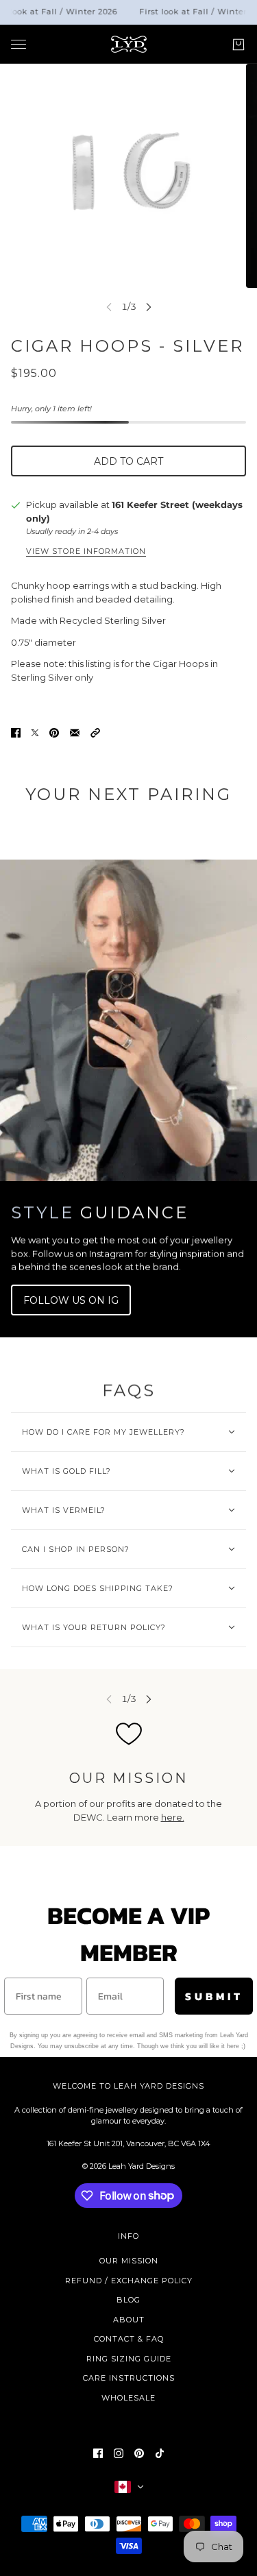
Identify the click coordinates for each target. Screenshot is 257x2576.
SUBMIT (214, 1996)
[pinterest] (139, 2453)
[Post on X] (35, 733)
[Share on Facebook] (16, 733)
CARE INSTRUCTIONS (129, 2378)
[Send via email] (75, 733)
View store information (86, 552)
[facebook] (98, 2453)
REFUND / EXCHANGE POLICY (129, 2281)
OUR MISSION (129, 2261)
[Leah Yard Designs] (129, 44)
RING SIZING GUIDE (129, 2359)
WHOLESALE (128, 2398)
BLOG (128, 2300)
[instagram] (119, 2453)
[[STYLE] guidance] (128, 1020)
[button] (95, 733)
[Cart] (238, 44)
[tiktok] (160, 2453)
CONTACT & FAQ (129, 2339)
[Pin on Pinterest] (54, 733)
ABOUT (129, 2320)
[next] (149, 307)
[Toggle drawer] (19, 44)
